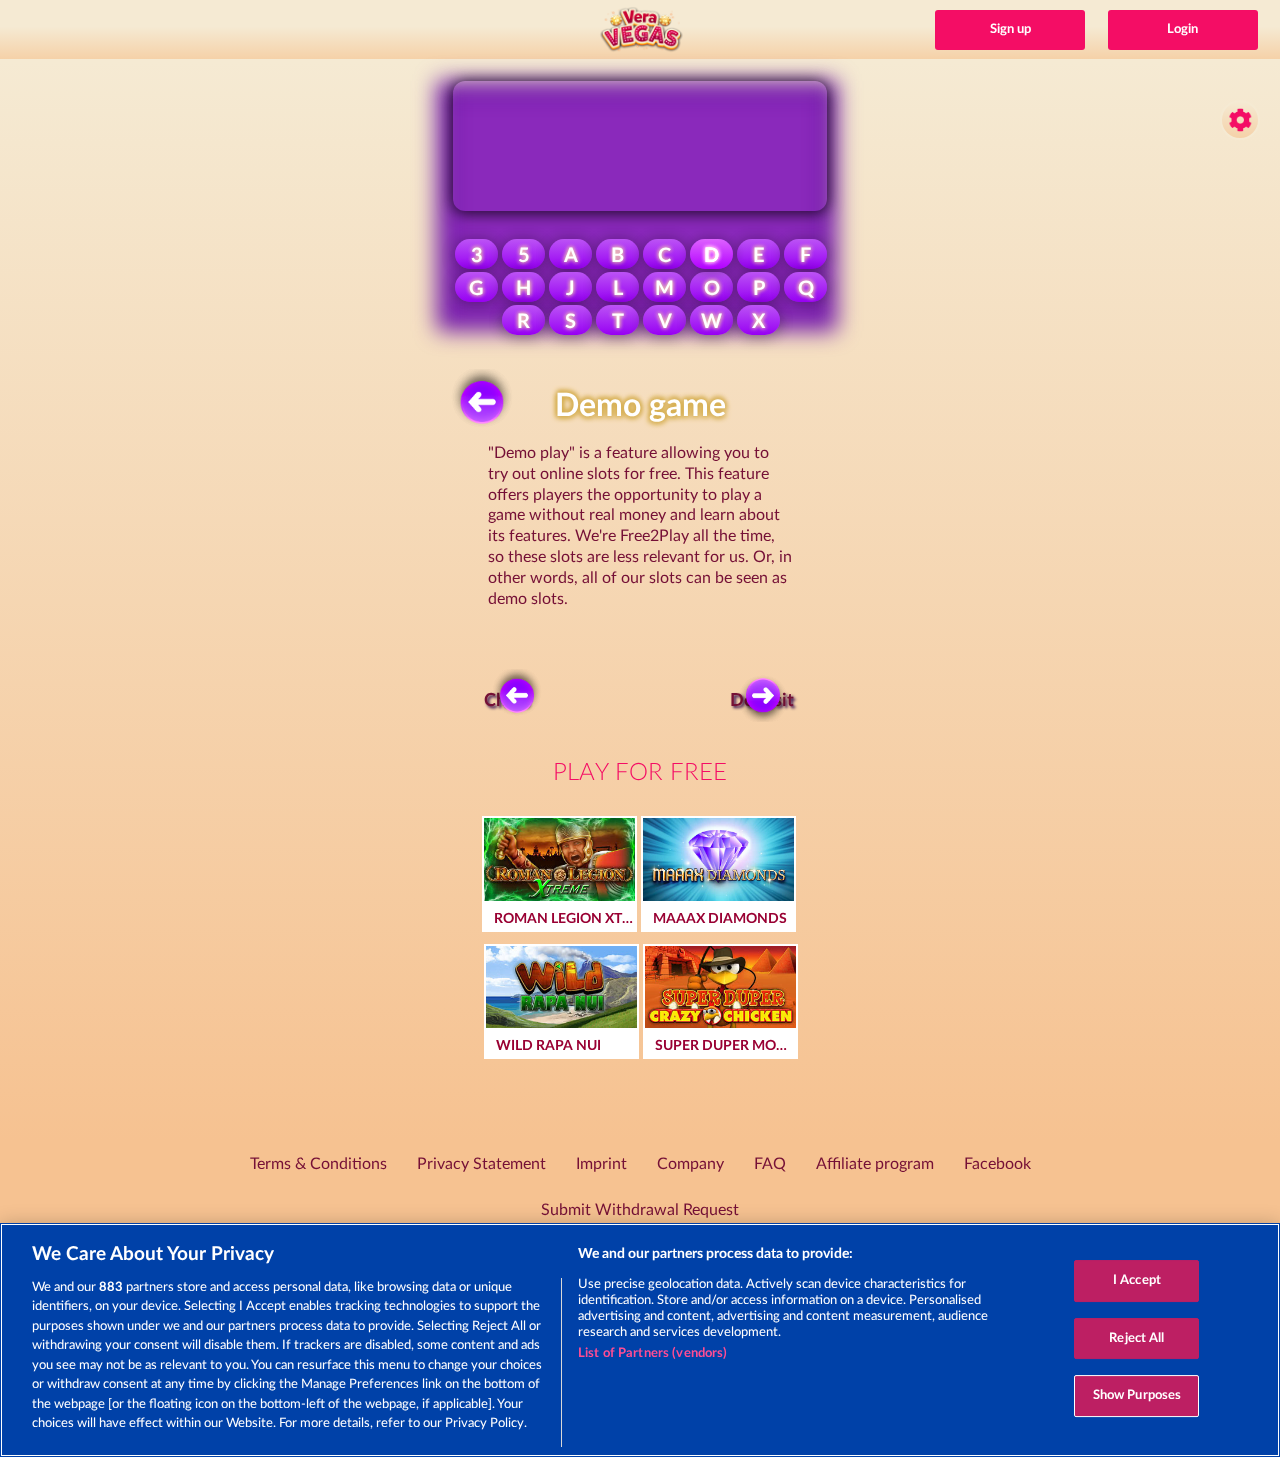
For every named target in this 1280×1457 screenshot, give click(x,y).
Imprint (601, 1164)
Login (1182, 29)
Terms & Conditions (318, 1164)
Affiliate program (875, 1164)
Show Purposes (1137, 1395)
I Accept (1137, 1280)
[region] (640, 1340)
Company (690, 1164)
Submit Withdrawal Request (640, 1210)
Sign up (1010, 29)
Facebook (997, 1164)
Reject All (1136, 1338)
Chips (506, 701)
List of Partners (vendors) (652, 1353)
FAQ (770, 1164)
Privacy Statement (481, 1164)
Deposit (765, 701)
